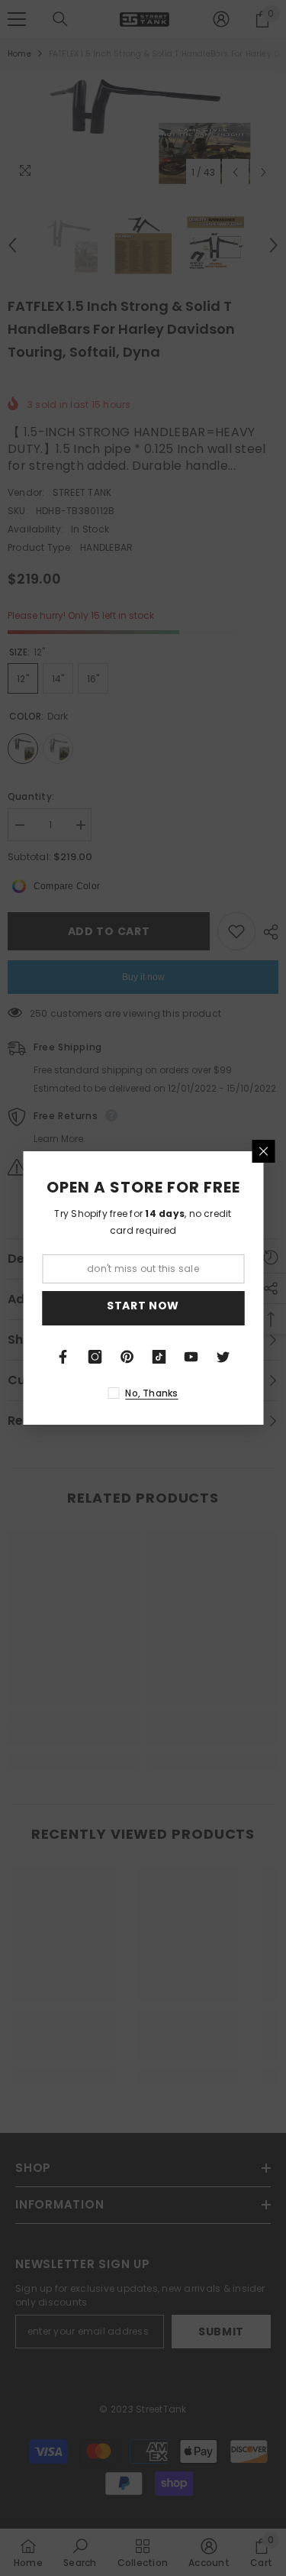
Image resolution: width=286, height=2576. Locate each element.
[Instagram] (95, 1357)
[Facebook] (63, 1357)
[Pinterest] (127, 1357)
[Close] (263, 1151)
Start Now (143, 1306)
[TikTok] (159, 1357)
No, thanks (151, 1393)
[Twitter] (223, 1357)
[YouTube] (191, 1357)
